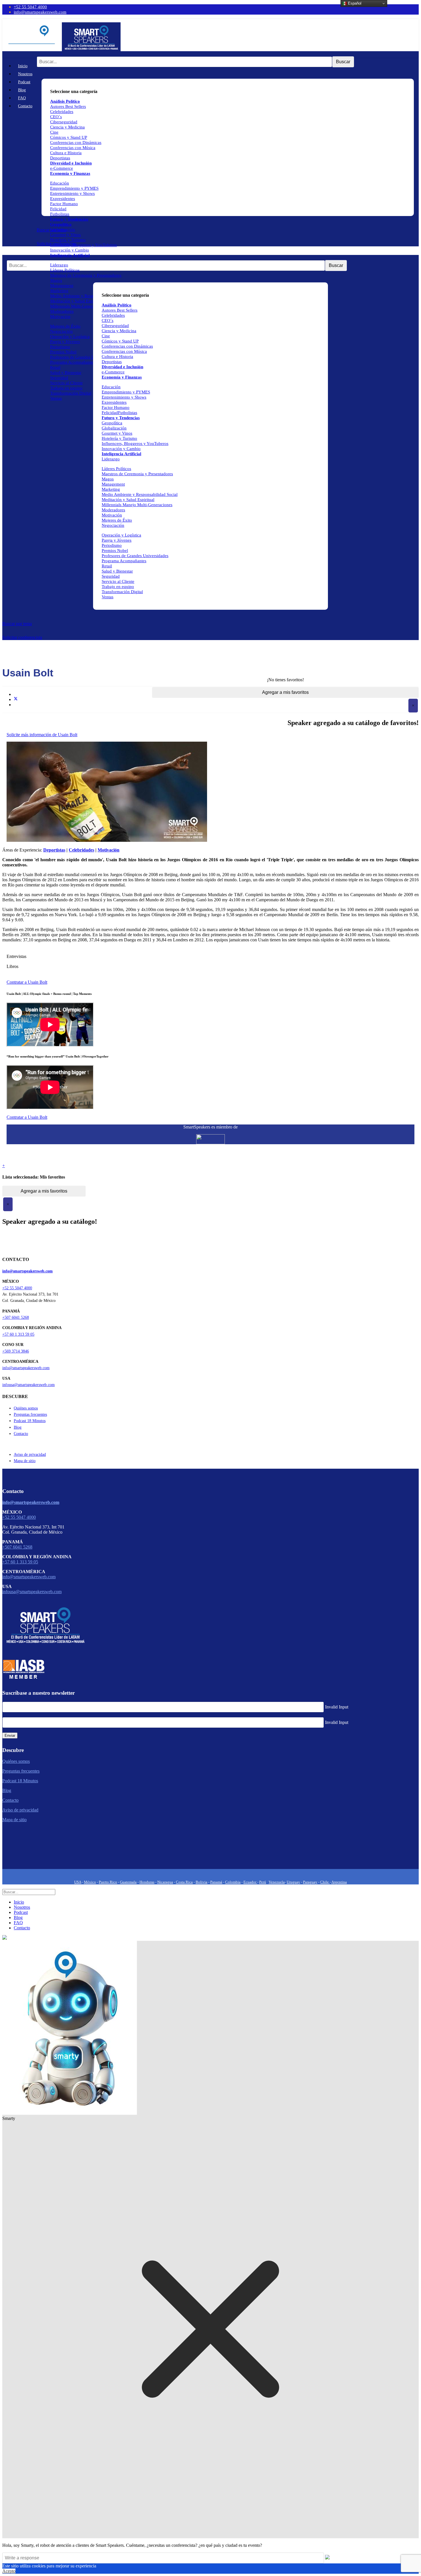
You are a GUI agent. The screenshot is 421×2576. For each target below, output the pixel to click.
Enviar (10, 1736)
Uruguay (293, 1882)
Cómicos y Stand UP (69, 137)
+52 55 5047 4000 (30, 7)
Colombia (233, 1882)
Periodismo (60, 347)
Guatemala (128, 1882)
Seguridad (59, 378)
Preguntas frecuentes (30, 1414)
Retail (55, 367)
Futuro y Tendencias (69, 219)
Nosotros (25, 74)
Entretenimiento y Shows (72, 193)
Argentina (339, 1882)
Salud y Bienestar (66, 373)
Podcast (24, 82)
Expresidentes (63, 199)
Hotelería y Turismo (68, 240)
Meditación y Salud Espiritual (76, 301)
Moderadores (62, 311)
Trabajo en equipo (66, 388)
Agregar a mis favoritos (285, 692)
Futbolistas (60, 214)
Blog (22, 90)
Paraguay (310, 1882)
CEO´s (56, 117)
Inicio (23, 66)
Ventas (56, 398)
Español (354, 3)
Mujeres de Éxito (65, 326)
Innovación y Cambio (70, 250)
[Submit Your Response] (327, 2558)
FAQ (22, 98)
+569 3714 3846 (16, 1351)
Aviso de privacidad (30, 1455)
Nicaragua (165, 1882)
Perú (263, 1882)
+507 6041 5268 (16, 1317)
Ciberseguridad (64, 122)
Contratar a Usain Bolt (27, 982)
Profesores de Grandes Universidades (83, 357)
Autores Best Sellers (120, 310)
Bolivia (201, 1882)
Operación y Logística (70, 336)
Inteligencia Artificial (70, 255)
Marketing (59, 291)
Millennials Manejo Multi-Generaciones (137, 505)
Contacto (25, 106)
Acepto (9, 2571)
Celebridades (62, 112)
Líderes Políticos (65, 270)
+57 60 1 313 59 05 (18, 1334)
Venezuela (277, 1882)
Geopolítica (61, 224)
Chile (325, 1882)
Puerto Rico (108, 1882)
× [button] (413, 705)
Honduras (147, 1882)
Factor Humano (64, 204)
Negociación (61, 331)
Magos (56, 280)
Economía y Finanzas (70, 173)
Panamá (216, 1882)
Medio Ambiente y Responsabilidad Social (88, 296)
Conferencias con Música (73, 148)
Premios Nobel (63, 352)
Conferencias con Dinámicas (76, 142)
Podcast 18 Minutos (30, 1421)
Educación (60, 183)
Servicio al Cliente (66, 383)
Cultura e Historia (66, 153)
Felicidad (58, 209)
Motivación (60, 316)
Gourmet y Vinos (65, 235)
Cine (54, 132)
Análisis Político (117, 305)
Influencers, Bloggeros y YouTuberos (83, 245)
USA (78, 1882)
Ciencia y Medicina (67, 127)
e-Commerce (62, 168)
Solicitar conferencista (22, 637)
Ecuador (250, 1882)
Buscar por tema (17, 624)
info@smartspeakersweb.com (40, 12)
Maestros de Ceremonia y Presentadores (86, 275)
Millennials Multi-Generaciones (78, 306)
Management (62, 286)
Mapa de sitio (25, 1461)
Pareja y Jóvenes (65, 342)
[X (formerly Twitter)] (16, 699)
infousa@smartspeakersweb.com (28, 1385)
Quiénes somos (26, 1408)
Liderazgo (59, 265)
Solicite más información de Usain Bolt (42, 735)
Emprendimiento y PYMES (74, 188)
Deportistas (60, 158)
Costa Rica (184, 1882)
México (90, 1882)
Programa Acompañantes (72, 362)
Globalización (63, 229)
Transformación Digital (71, 393)
